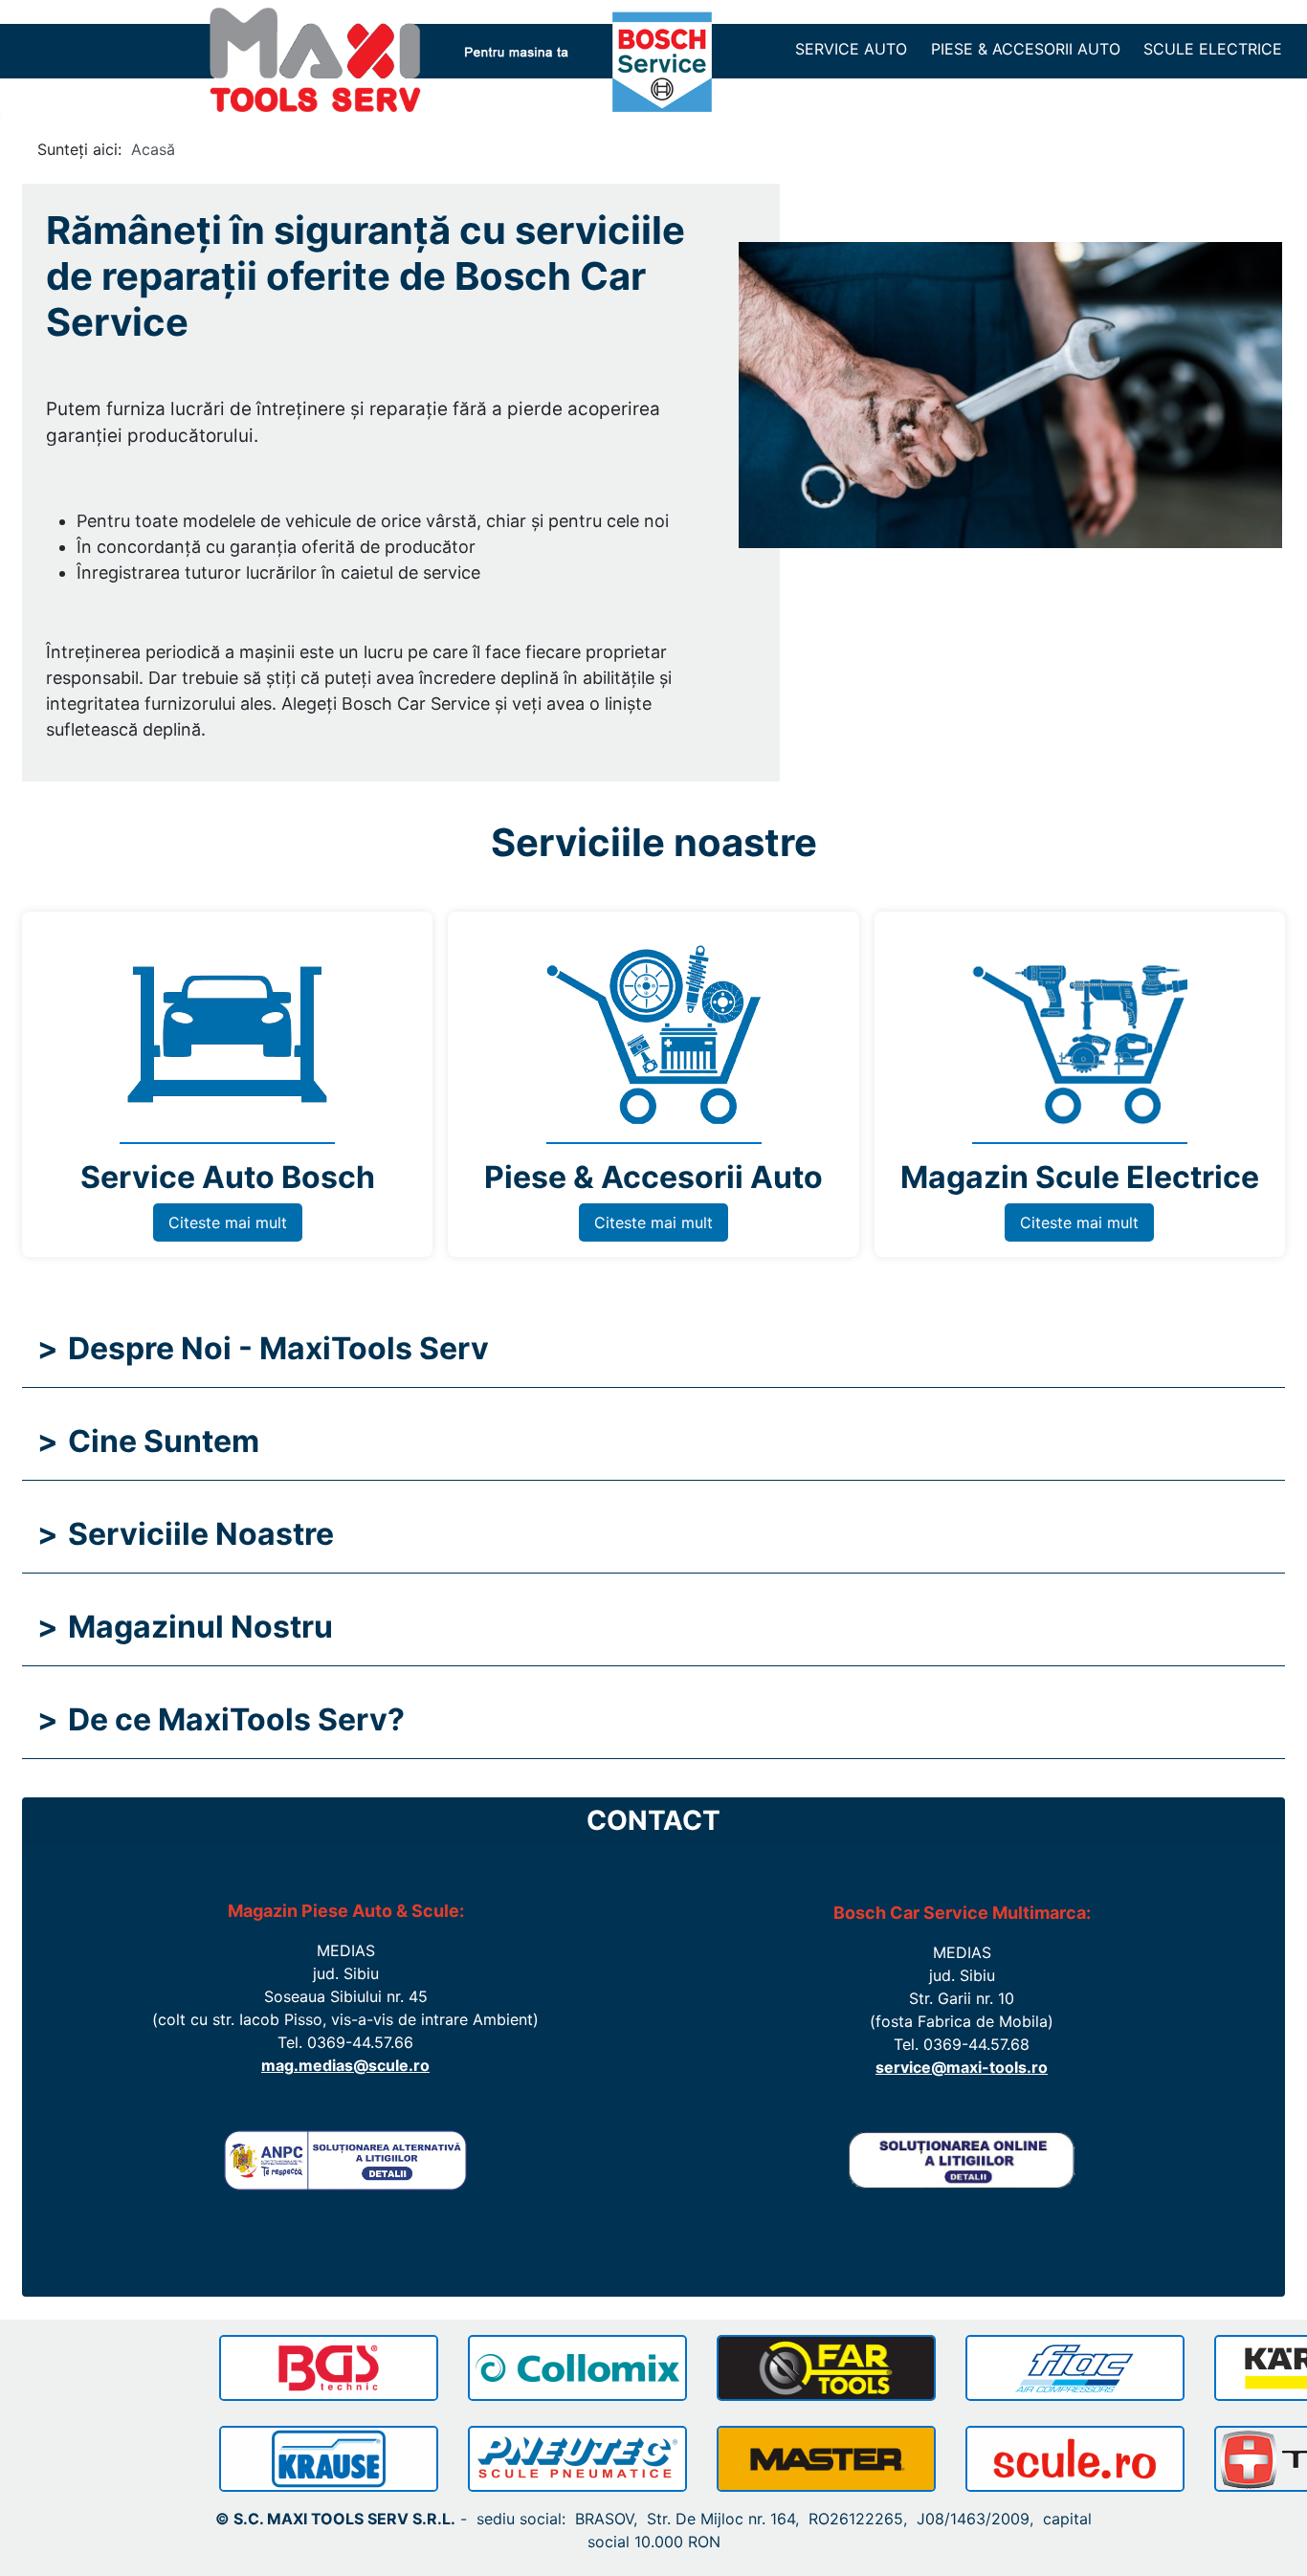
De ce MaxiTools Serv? (221, 1719)
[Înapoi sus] (1274, 2541)
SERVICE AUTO (851, 49)
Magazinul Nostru (185, 1627)
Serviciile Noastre (186, 1534)
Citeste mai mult (228, 1222)
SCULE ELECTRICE (1213, 49)
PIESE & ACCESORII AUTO (1026, 49)
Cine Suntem (148, 1441)
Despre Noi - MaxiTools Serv (263, 1348)
